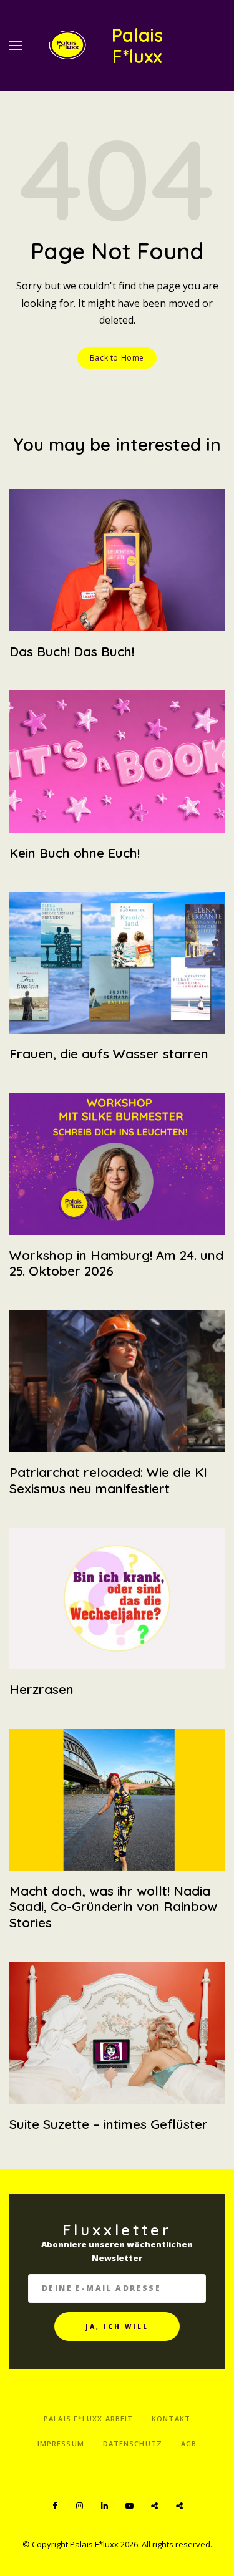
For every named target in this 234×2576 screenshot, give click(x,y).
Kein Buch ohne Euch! (75, 853)
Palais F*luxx (138, 46)
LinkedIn (105, 2506)
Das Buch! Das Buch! (72, 651)
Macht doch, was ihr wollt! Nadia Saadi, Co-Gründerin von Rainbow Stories (113, 1906)
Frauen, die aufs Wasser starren (109, 1053)
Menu (16, 46)
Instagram (80, 2506)
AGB (189, 2443)
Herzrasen (41, 1689)
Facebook (55, 2506)
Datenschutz (133, 2443)
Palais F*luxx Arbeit (88, 2419)
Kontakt (171, 2419)
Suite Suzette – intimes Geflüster (109, 2124)
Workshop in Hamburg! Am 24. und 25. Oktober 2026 (116, 1263)
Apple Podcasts (180, 2506)
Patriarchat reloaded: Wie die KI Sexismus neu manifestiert (108, 1480)
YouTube (130, 2506)
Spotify (155, 2506)
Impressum (61, 2443)
